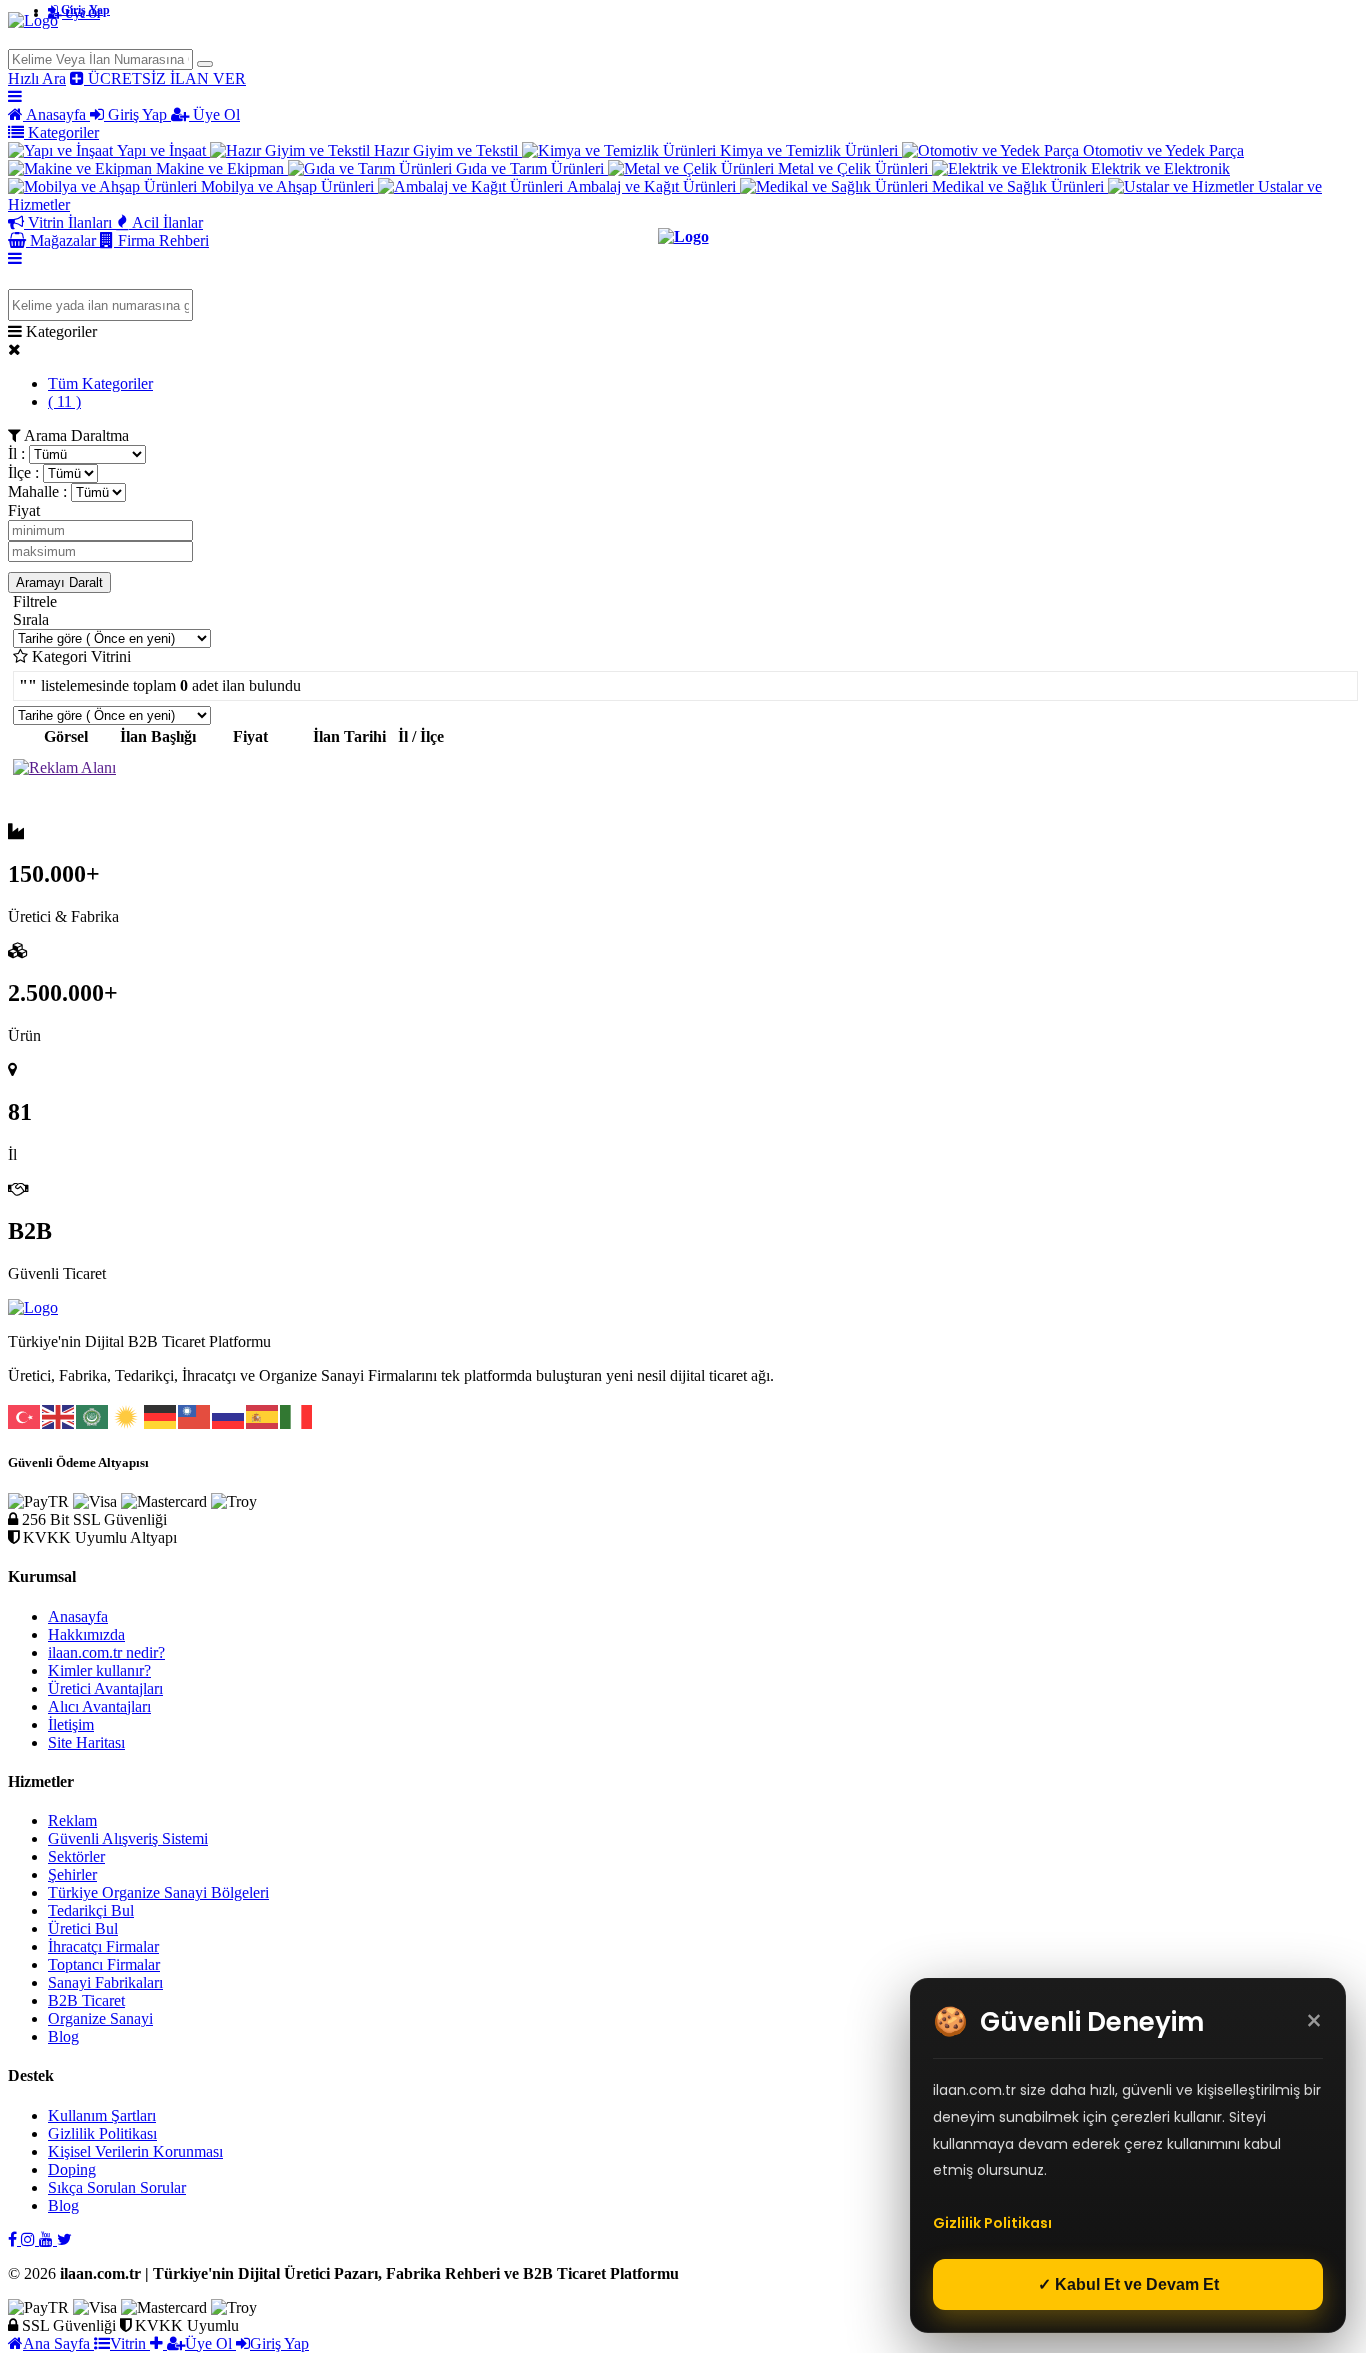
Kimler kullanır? (99, 1670)
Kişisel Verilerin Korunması (135, 2151)
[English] (59, 1414)
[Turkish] (25, 1414)
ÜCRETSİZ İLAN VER (165, 78)
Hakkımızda (86, 1634)
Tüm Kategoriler (100, 383)
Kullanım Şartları (102, 2115)
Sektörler (76, 1856)
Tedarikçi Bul (91, 1910)
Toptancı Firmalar (104, 1964)
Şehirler (72, 1874)
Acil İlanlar (166, 222)
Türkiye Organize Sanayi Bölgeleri (158, 1892)
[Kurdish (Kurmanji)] (127, 1414)
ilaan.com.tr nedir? (106, 1652)
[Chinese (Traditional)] (195, 1414)
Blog (63, 2036)
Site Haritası (86, 1742)
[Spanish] (263, 1414)
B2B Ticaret (86, 2000)
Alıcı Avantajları (99, 1706)
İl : (16, 453)
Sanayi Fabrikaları (105, 1982)
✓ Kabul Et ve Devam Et (1128, 2284)
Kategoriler (61, 132)
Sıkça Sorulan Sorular (117, 2187)
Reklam (72, 1820)
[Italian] (297, 1414)
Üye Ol (214, 114)
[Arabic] (93, 1414)
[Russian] (229, 1414)
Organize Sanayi (100, 2018)
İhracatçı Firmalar (103, 1946)
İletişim (71, 1724)
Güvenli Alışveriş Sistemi (128, 1838)
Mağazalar (63, 240)
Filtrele (35, 601)
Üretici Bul (83, 1928)
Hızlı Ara (37, 78)
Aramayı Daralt (59, 582)
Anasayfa (56, 114)
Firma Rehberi (161, 240)
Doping (72, 2169)
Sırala (31, 619)
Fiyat (24, 510)
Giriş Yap (84, 10)
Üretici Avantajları (105, 1688)
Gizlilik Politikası (102, 2133)
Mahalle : (37, 491)
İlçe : (23, 472)
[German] (161, 1414)
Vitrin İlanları (70, 222)
